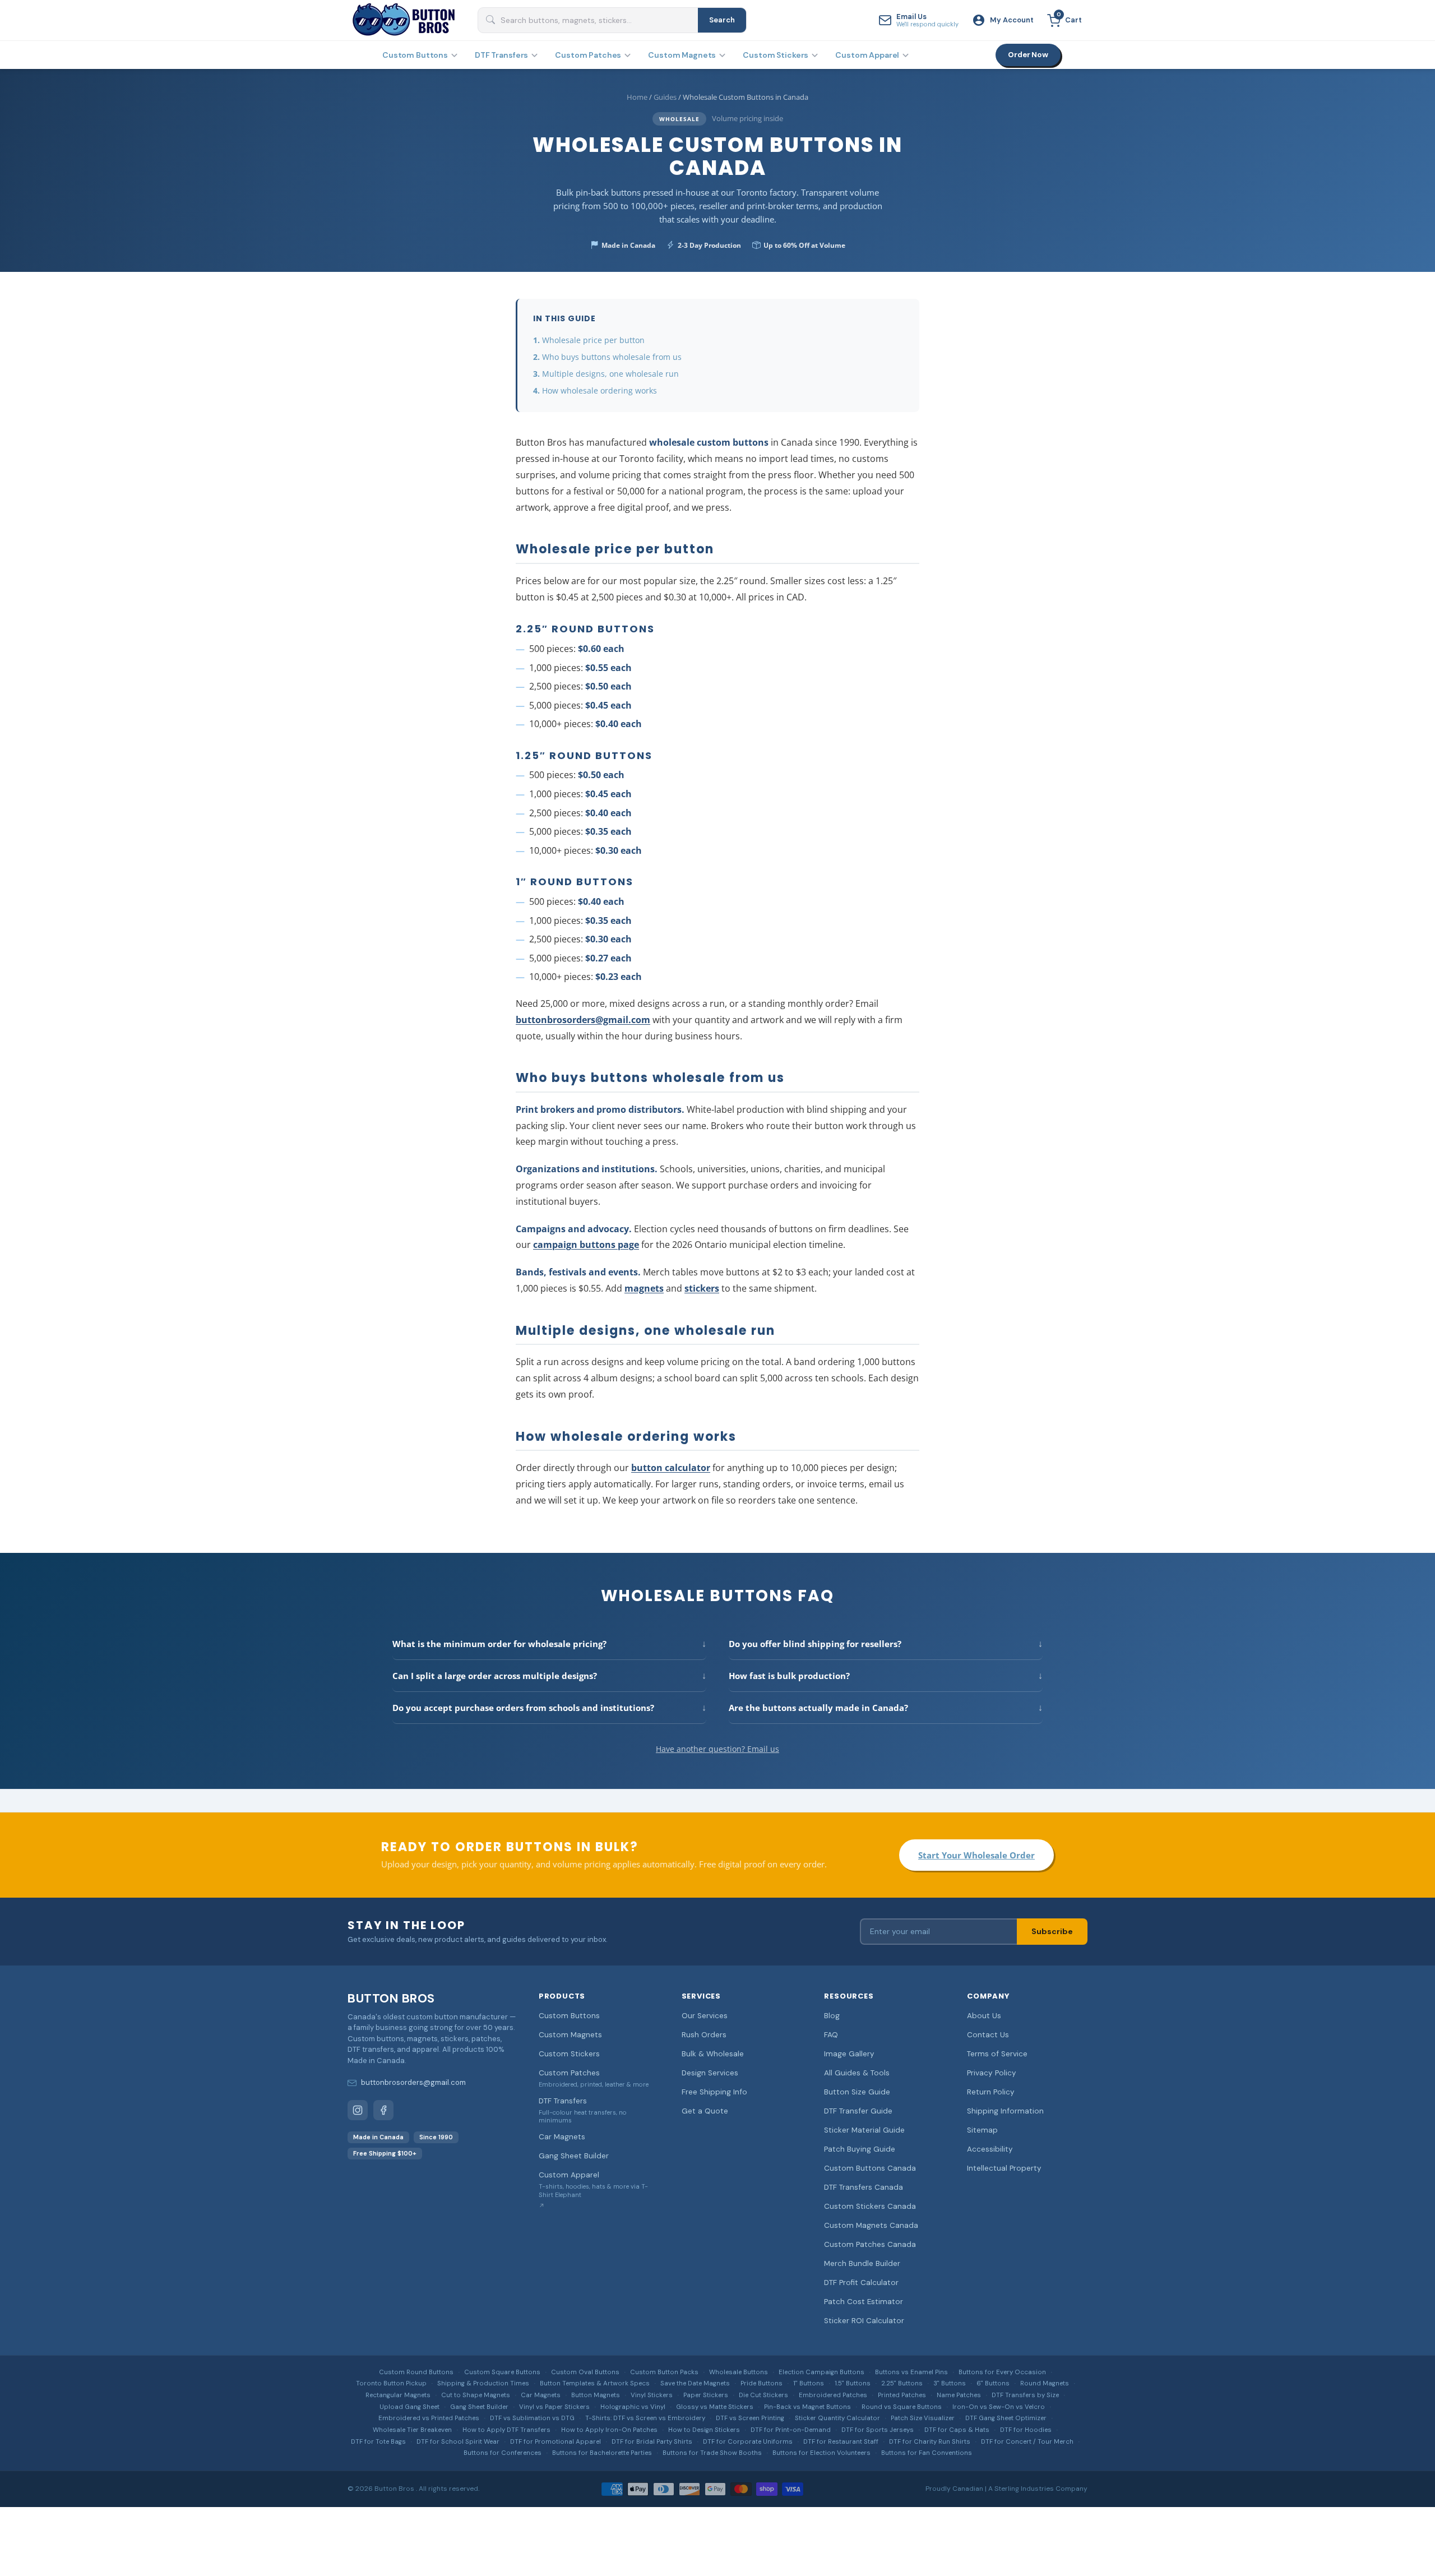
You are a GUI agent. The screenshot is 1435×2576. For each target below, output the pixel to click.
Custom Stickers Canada (870, 2206)
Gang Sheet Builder (574, 2156)
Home (637, 97)
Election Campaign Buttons (821, 2372)
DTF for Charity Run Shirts (930, 2442)
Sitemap (982, 2130)
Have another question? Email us (717, 1749)
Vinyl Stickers (652, 2395)
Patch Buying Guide (860, 2149)
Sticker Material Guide (864, 2130)
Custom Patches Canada (870, 2244)
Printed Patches (902, 2395)
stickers (702, 1288)
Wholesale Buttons (739, 2372)
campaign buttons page (586, 1245)
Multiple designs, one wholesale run (610, 374)
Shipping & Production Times (483, 2383)
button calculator (671, 1468)
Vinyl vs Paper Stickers (554, 2407)
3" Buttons (950, 2383)
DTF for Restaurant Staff (841, 2442)
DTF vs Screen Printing (750, 2418)
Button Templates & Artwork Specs (595, 2383)
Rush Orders (704, 2035)
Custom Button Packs (664, 2372)
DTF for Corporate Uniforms (748, 2442)
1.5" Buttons (853, 2383)
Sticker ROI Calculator (864, 2321)
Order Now (1028, 55)
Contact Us (988, 2035)
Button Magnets (596, 2395)
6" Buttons (993, 2383)
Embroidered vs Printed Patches (429, 2418)
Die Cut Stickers (763, 2395)
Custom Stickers (776, 55)
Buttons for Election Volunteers (821, 2453)
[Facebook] (383, 2110)
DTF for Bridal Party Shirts (652, 2442)
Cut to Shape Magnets (476, 2395)
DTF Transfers (501, 55)
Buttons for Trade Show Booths (712, 2453)
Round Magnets (1045, 2383)
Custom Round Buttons (416, 2372)
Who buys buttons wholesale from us (612, 357)
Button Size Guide (857, 2092)
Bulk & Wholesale (713, 2054)
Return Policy (991, 2092)
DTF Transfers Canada (864, 2187)
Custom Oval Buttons (585, 2372)
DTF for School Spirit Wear (458, 2442)
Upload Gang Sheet (409, 2407)
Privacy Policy (992, 2073)
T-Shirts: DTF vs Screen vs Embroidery (645, 2418)
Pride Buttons (762, 2383)
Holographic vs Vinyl (633, 2407)
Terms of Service (997, 2054)
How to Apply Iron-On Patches (609, 2430)
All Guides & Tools (857, 2073)
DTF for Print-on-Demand (791, 2430)
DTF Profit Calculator (861, 2283)
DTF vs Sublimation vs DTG (532, 2418)
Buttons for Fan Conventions (927, 2453)
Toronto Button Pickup (391, 2383)
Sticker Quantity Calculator (837, 2418)
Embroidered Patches (833, 2395)
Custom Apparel (867, 55)
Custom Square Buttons (502, 2372)
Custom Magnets (682, 55)
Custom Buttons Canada (870, 2168)
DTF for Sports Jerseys (878, 2430)
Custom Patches (588, 55)
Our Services (705, 2016)
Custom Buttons (415, 55)
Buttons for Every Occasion (1002, 2372)
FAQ (831, 2035)
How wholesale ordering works (600, 390)
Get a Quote (705, 2111)
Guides (665, 97)
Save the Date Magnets (695, 2383)
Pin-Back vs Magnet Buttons (807, 2407)
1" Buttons (809, 2383)
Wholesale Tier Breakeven (412, 2430)
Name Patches (959, 2395)
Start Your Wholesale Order (976, 1855)
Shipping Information (1005, 2111)
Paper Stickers (706, 2395)
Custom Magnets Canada (871, 2225)
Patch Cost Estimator (864, 2302)
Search (722, 20)
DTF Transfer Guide (858, 2111)
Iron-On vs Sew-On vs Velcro (999, 2407)
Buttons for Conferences (503, 2453)
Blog (832, 2016)
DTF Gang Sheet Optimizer (1006, 2418)
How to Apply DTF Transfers (506, 2430)
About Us (984, 2016)
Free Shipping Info (714, 2092)
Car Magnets (562, 2137)
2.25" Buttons (902, 2383)
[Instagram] (358, 2110)
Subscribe (1052, 1931)
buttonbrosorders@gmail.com (583, 1020)
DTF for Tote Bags (378, 2442)
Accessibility (990, 2149)
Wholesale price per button (593, 340)
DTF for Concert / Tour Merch (1027, 2442)
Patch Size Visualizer (923, 2418)
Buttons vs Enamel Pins (911, 2372)
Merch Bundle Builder (862, 2263)
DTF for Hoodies (1026, 2430)
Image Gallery (849, 2054)
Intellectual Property (1004, 2168)
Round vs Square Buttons (902, 2407)
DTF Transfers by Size (1025, 2395)
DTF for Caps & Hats (957, 2430)
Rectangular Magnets (398, 2395)
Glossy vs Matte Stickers (715, 2407)
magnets (644, 1288)
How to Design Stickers (704, 2430)
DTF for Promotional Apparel (556, 2442)
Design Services (710, 2073)
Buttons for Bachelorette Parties (602, 2453)
